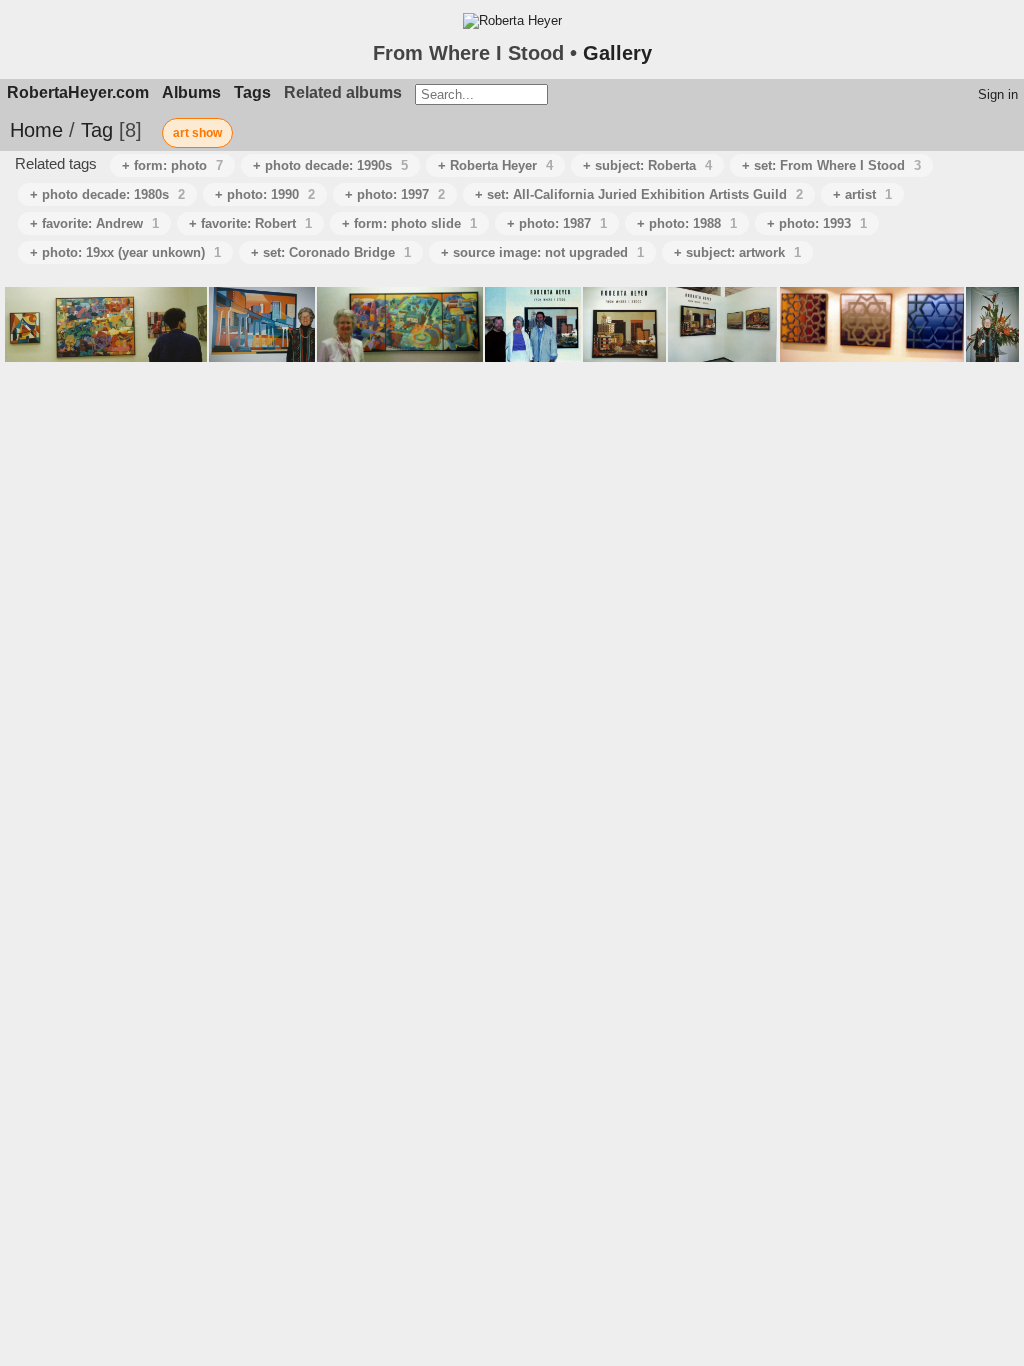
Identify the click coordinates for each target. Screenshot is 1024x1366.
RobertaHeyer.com (78, 92)
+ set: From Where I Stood (831, 165)
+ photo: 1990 (265, 194)
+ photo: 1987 (557, 223)
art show (197, 133)
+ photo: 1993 (817, 223)
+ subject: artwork (737, 252)
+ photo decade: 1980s (107, 194)
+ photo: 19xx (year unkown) (125, 252)
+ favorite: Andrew (94, 223)
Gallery (617, 53)
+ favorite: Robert (250, 223)
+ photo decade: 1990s (330, 165)
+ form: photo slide (409, 223)
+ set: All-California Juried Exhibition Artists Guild (639, 194)
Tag (97, 130)
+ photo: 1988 (687, 223)
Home (36, 130)
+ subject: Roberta (647, 165)
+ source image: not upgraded (542, 252)
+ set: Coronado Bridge (331, 252)
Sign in (998, 94)
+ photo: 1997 (395, 194)
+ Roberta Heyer (495, 165)
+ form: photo (172, 165)
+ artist (862, 194)
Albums (191, 92)
